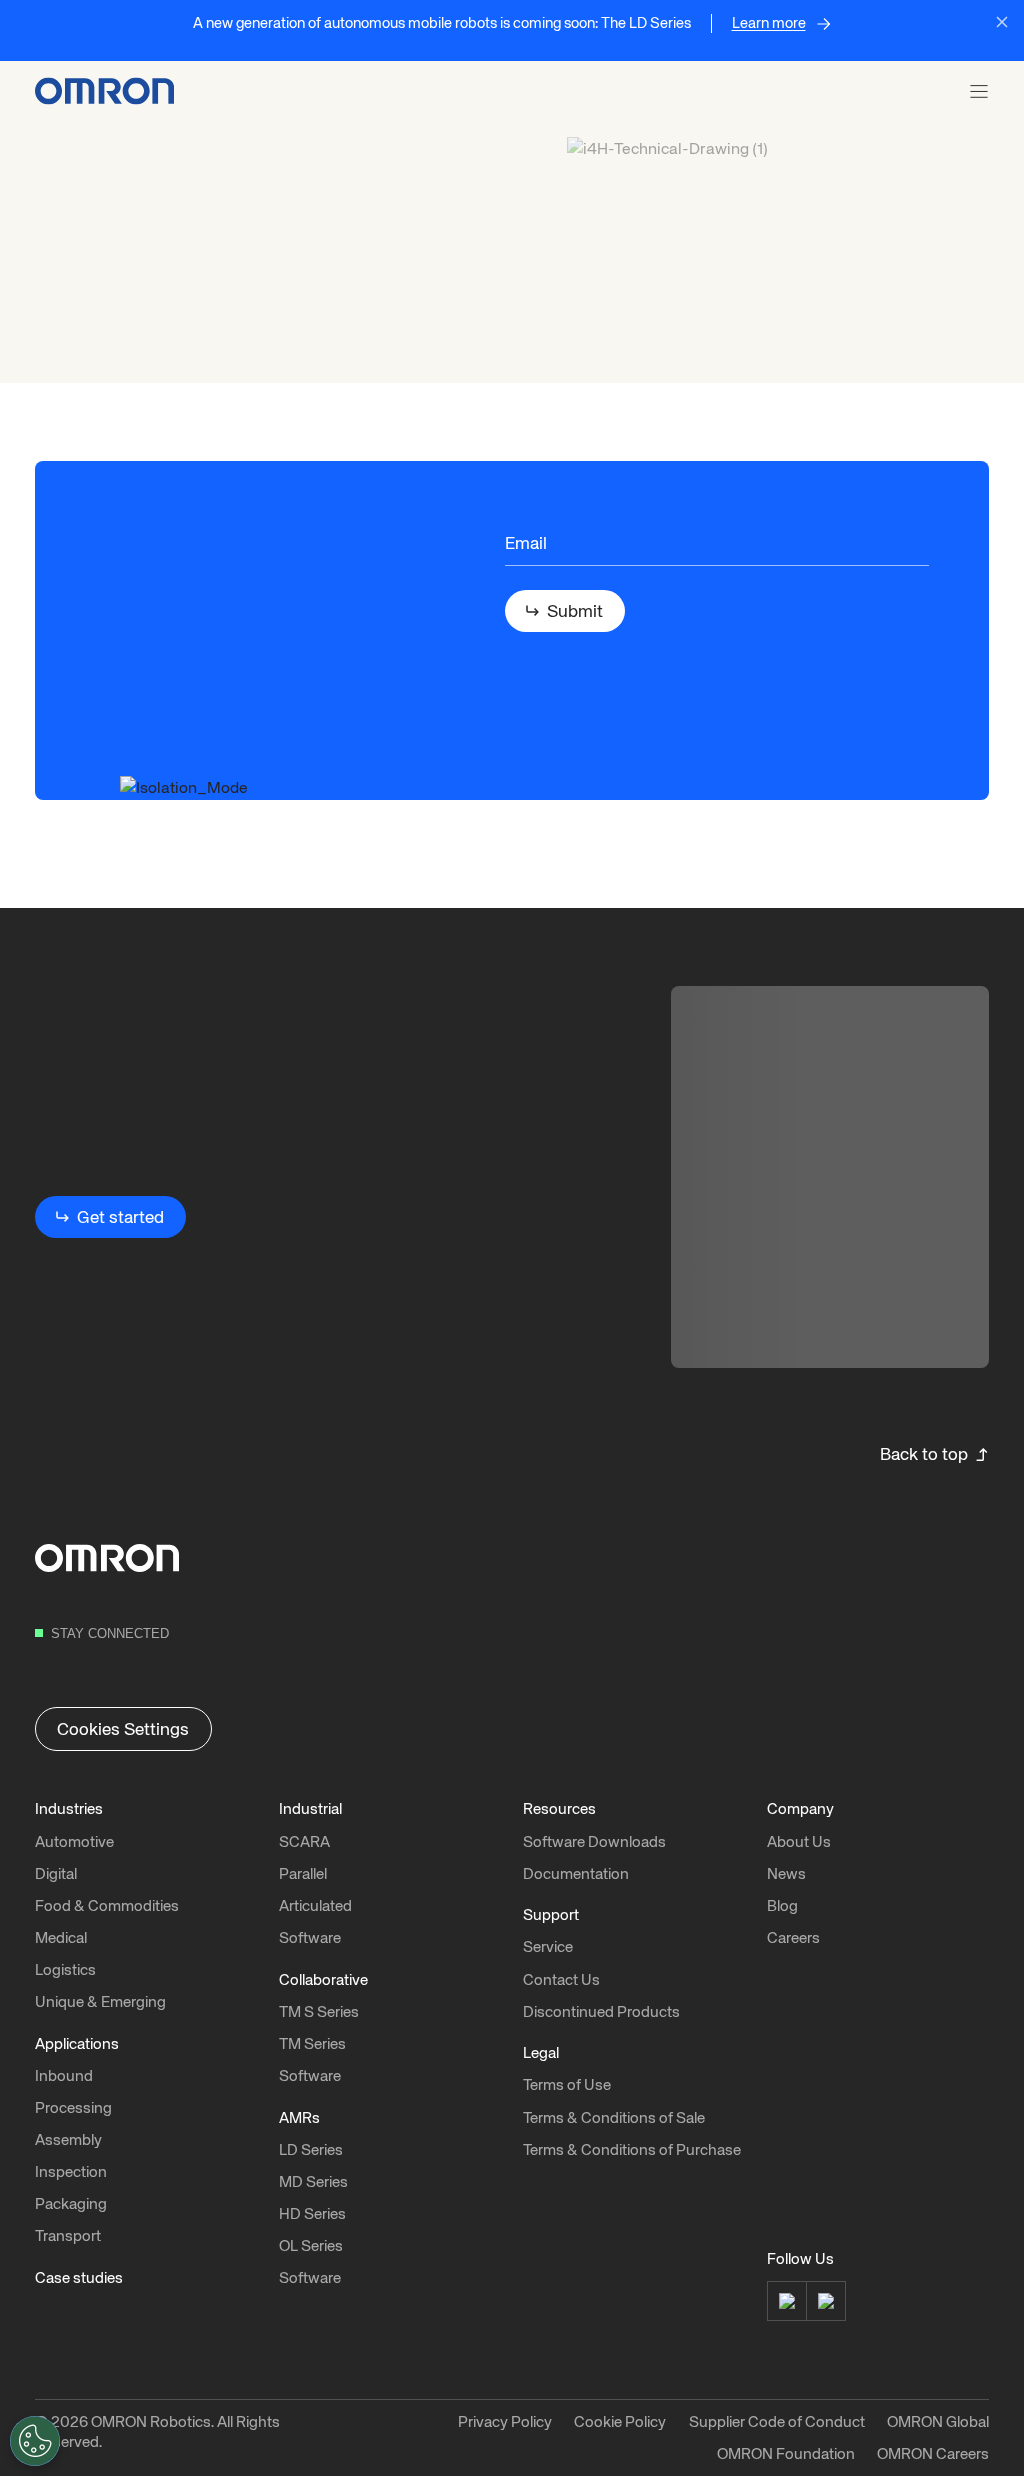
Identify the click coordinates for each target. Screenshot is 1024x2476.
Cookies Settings (123, 1729)
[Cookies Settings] (35, 2441)
